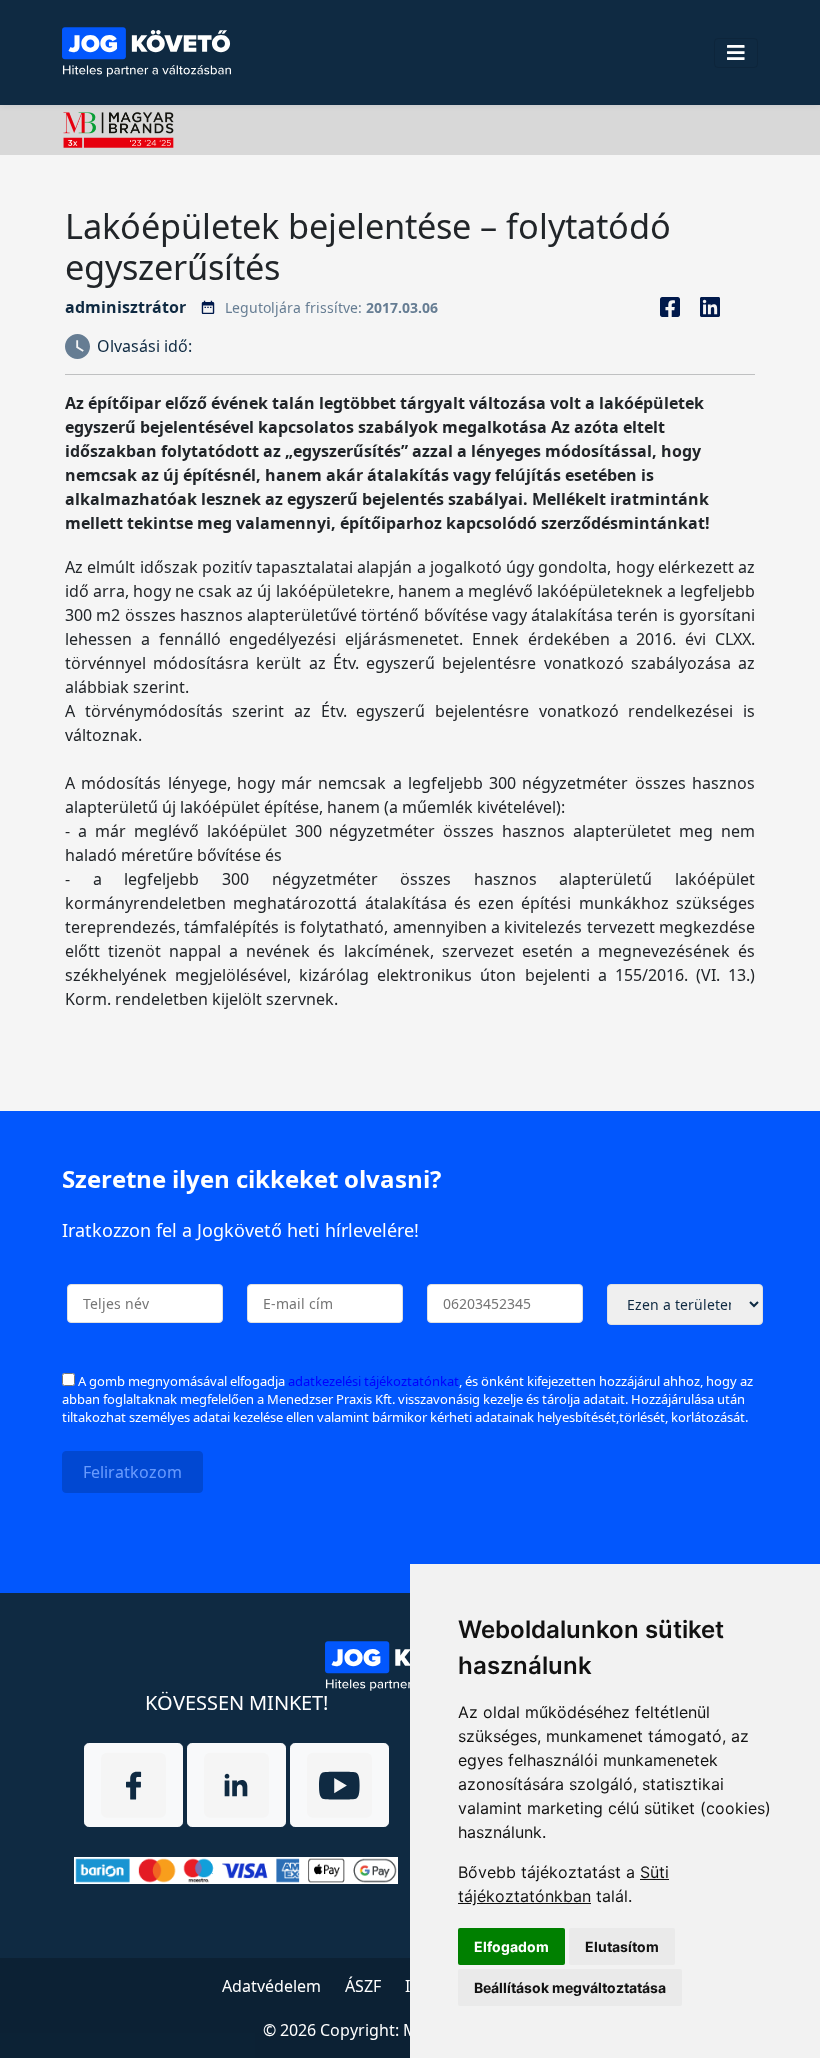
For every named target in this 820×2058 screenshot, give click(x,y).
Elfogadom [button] (511, 1946)
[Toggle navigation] (736, 53)
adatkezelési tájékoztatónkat (373, 1381)
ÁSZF (363, 1986)
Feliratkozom (132, 1472)
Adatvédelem (271, 1986)
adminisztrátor (125, 307)
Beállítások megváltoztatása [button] (570, 1987)
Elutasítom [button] (622, 1946)
